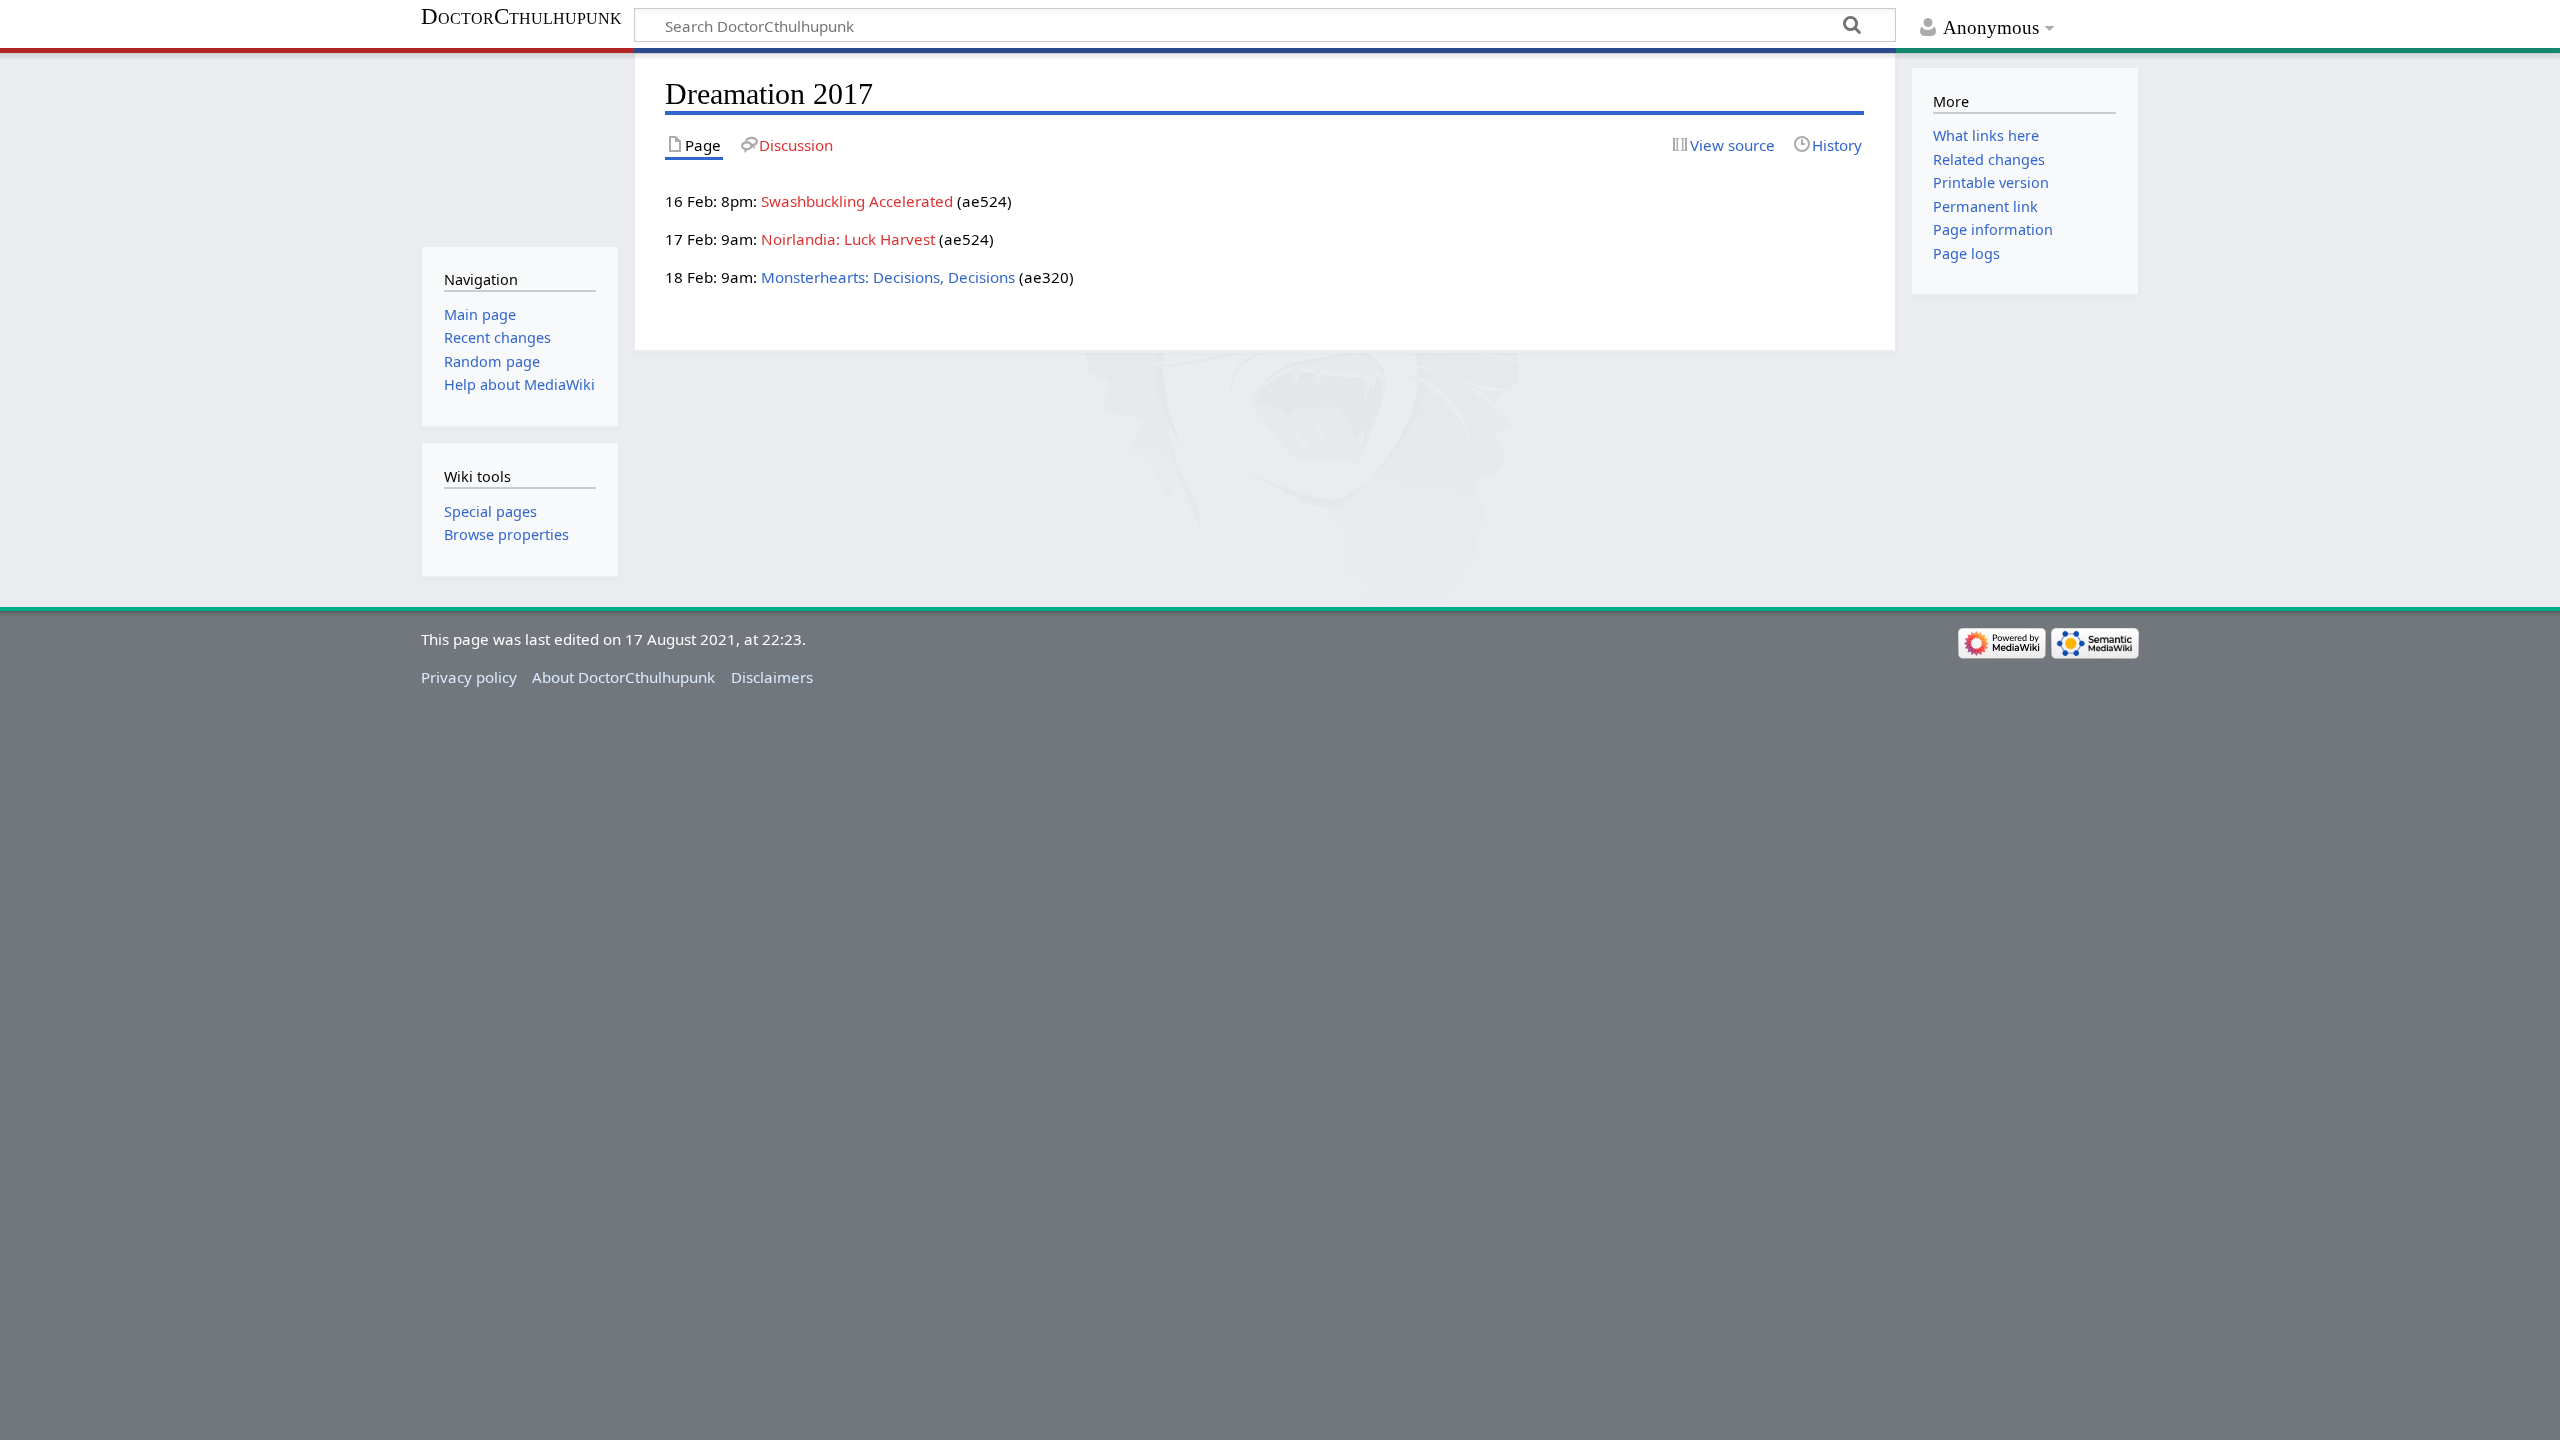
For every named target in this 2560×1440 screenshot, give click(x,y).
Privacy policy (469, 677)
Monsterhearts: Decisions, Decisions (888, 277)
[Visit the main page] (519, 147)
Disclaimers (772, 677)
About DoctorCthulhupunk (623, 677)
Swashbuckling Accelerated (857, 201)
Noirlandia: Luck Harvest (848, 239)
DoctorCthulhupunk (521, 17)
